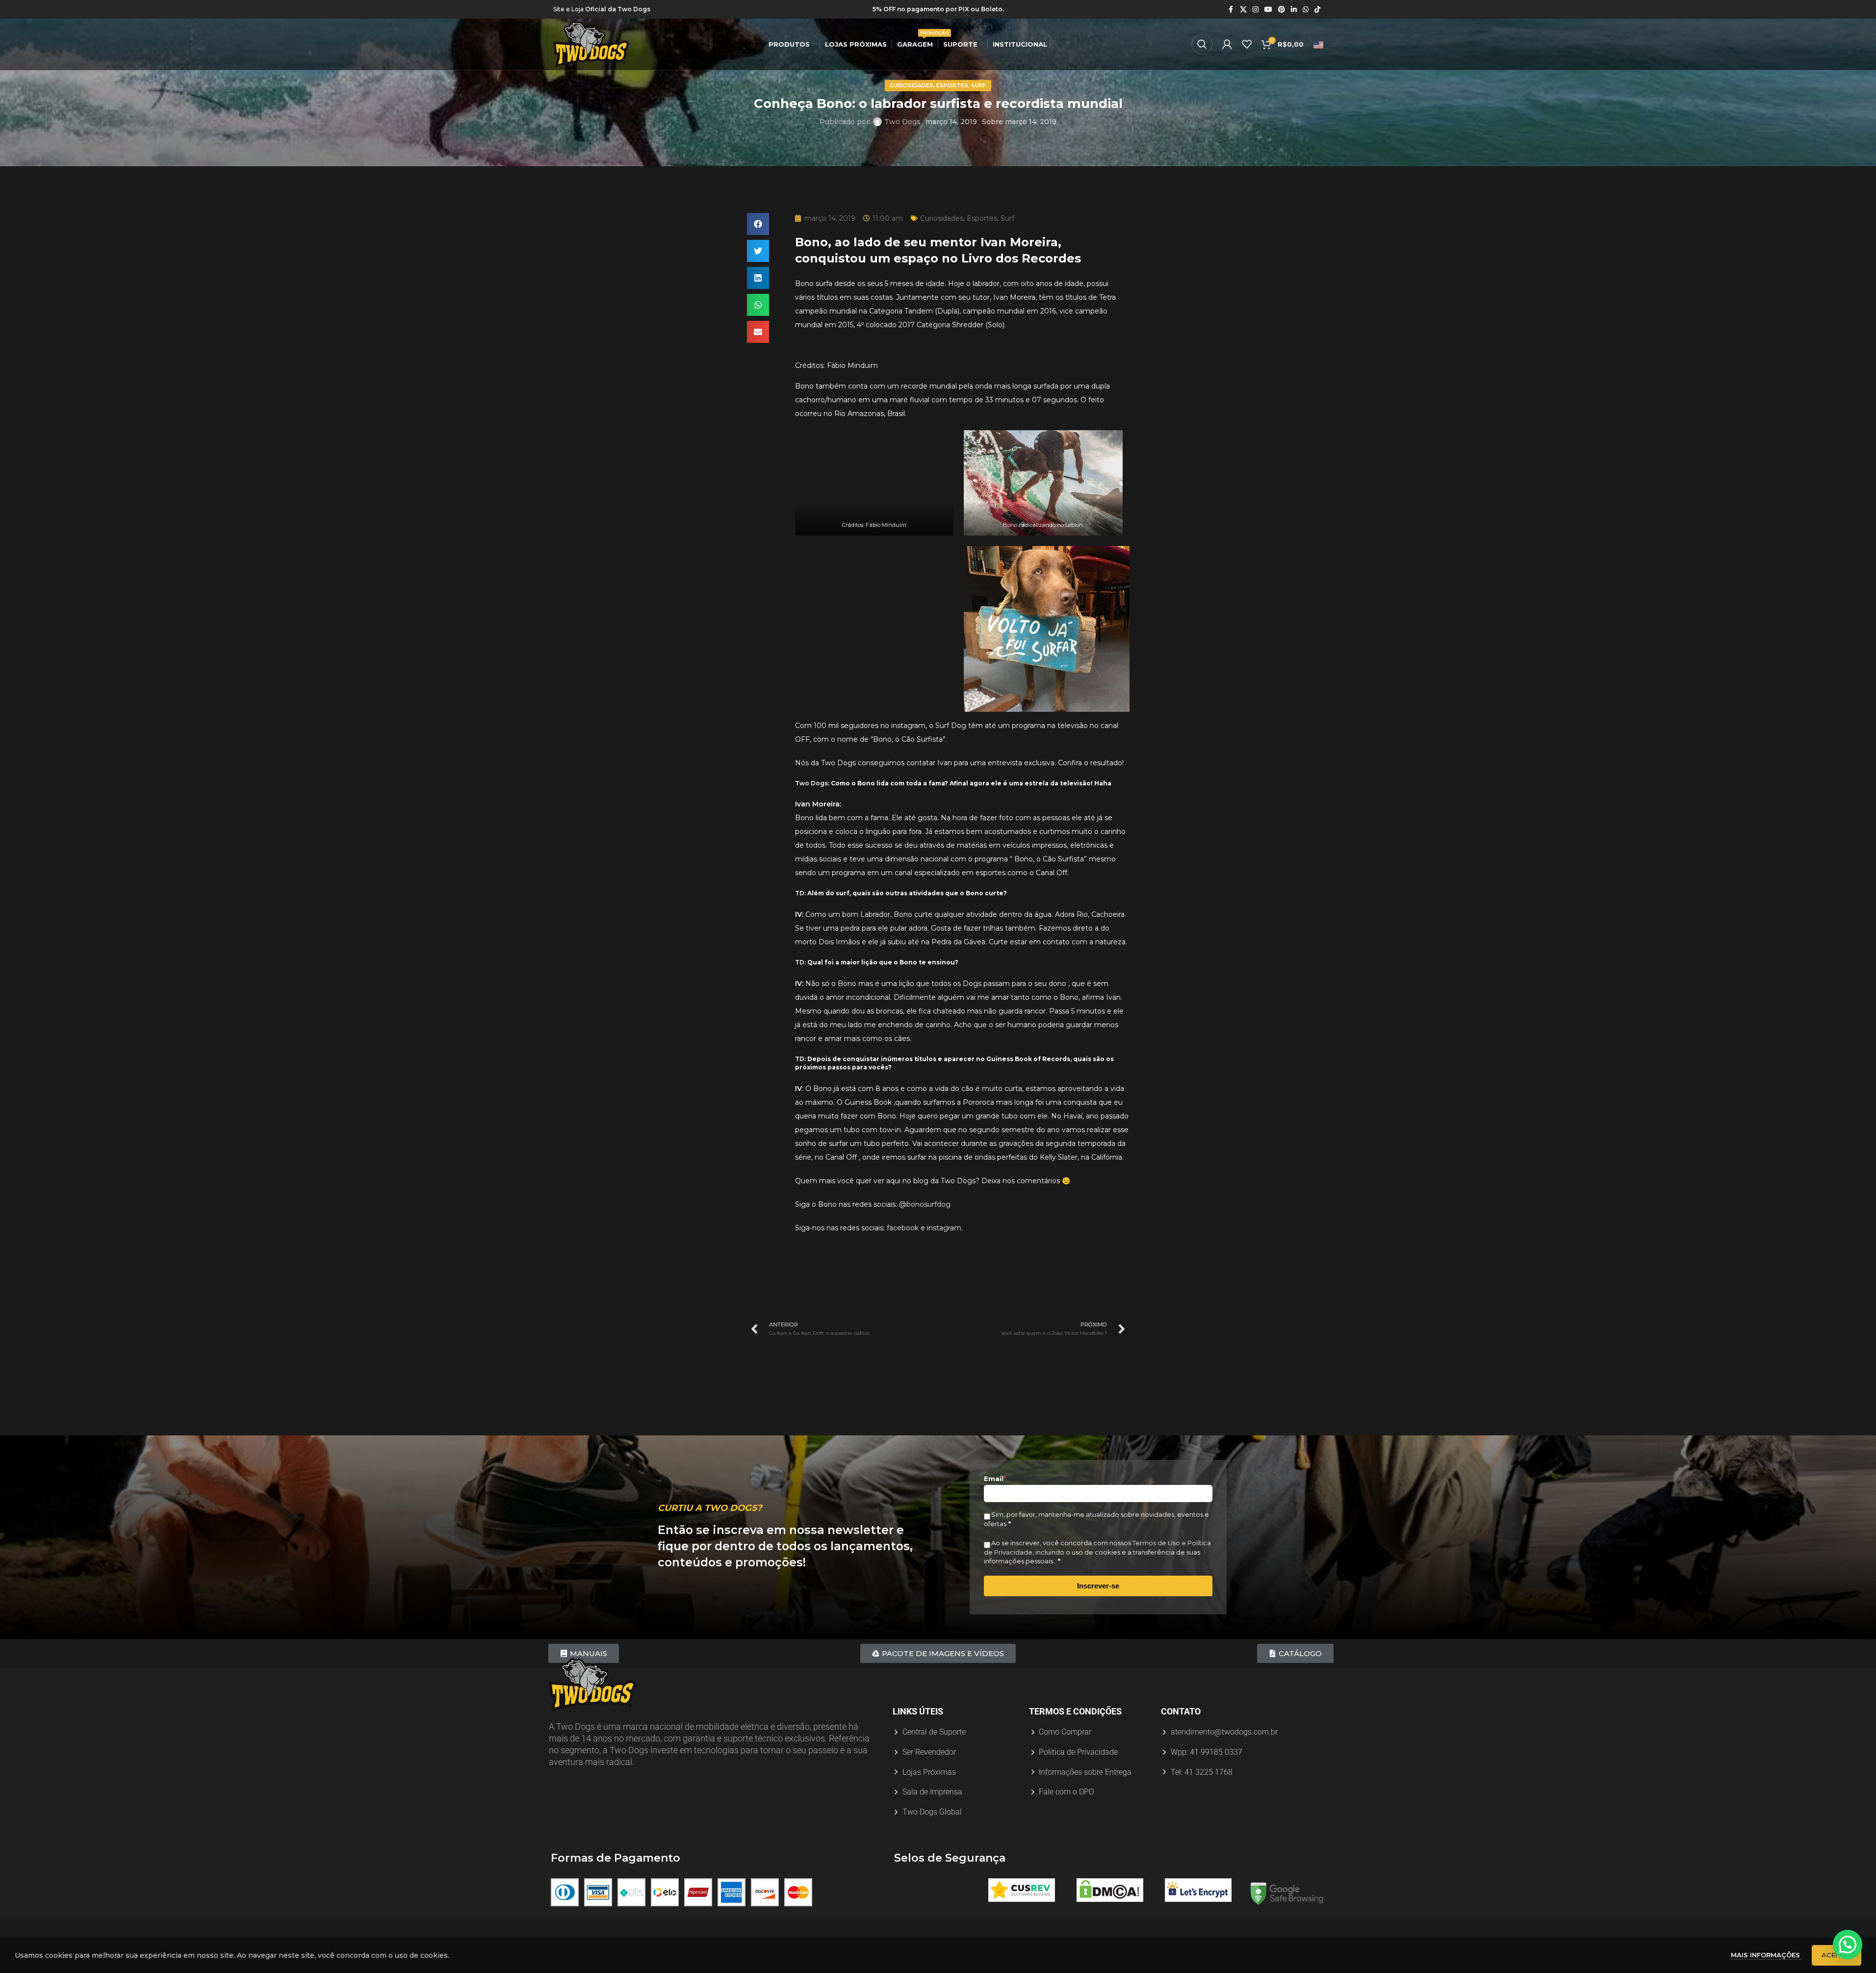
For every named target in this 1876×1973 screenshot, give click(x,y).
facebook (903, 1228)
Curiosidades (912, 85)
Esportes (952, 85)
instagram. (944, 1228)
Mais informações (1766, 1955)
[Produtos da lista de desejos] (1247, 44)
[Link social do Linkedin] (1294, 10)
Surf (979, 85)
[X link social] (1243, 10)
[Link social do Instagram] (1256, 10)
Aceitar (1837, 1955)
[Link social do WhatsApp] (1306, 10)
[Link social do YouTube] (1268, 10)
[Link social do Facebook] (1231, 10)
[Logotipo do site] (591, 44)
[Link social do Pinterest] (1282, 10)
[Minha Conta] (1227, 44)
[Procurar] (1202, 44)
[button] (758, 224)
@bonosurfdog (925, 1204)
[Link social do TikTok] (1317, 10)
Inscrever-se (1098, 1586)
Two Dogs (902, 122)
